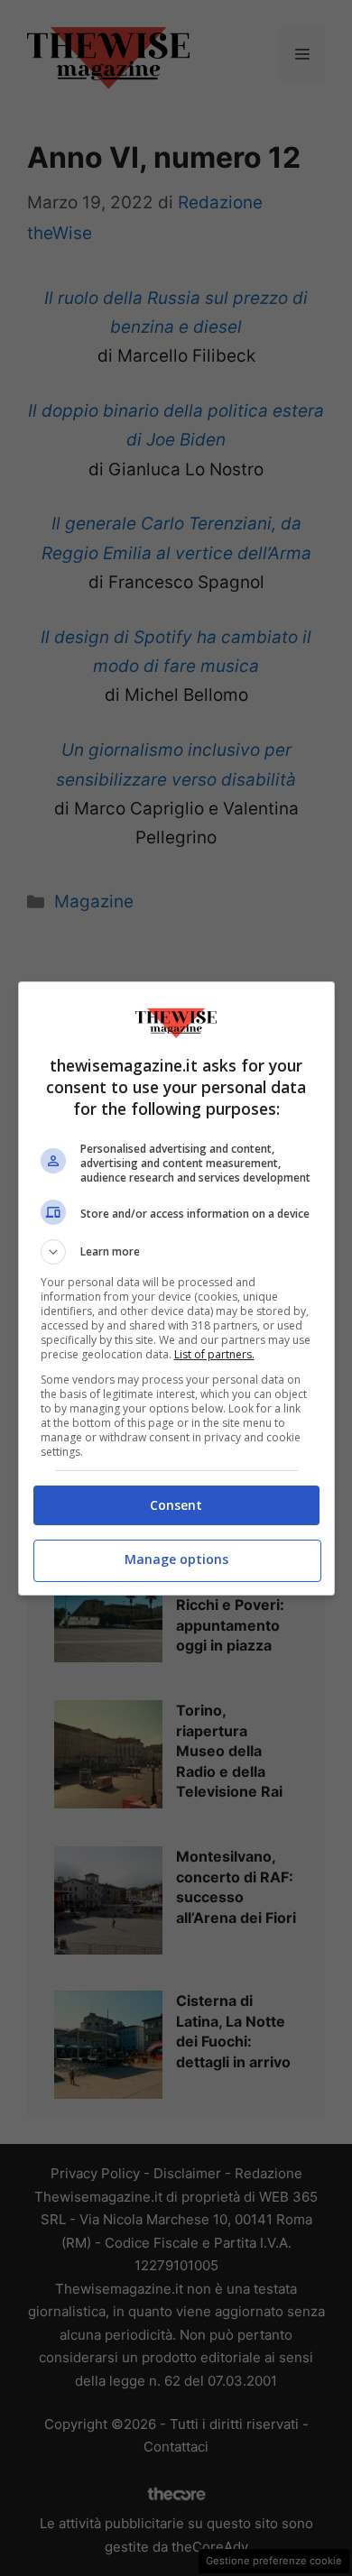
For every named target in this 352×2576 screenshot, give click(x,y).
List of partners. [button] (214, 1354)
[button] (176, 1252)
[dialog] (176, 1288)
